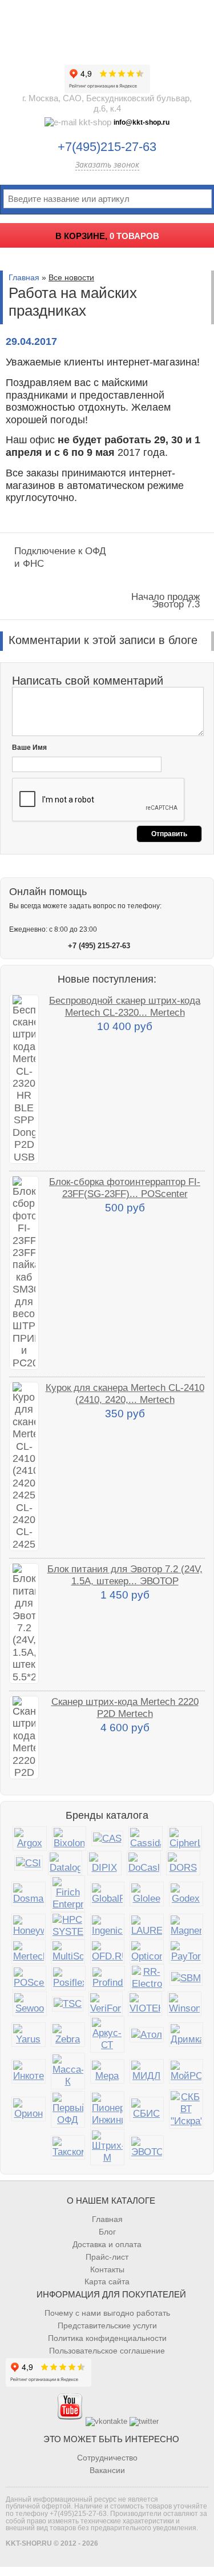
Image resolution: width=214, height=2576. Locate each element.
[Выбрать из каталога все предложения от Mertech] (29, 1952)
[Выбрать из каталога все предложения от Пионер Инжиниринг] (107, 2109)
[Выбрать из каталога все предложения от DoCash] (144, 1863)
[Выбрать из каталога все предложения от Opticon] (147, 1952)
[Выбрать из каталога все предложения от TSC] (68, 2004)
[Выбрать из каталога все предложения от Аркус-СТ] (107, 2034)
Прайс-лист (107, 2257)
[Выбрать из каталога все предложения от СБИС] (147, 2109)
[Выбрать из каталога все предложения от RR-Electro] (147, 1978)
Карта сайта (107, 2281)
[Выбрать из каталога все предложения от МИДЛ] (147, 2071)
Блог (107, 2232)
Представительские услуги (107, 2325)
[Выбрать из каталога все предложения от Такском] (68, 2147)
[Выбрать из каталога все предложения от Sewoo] (30, 2004)
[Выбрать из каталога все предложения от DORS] (183, 1863)
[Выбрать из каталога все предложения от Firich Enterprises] (68, 1894)
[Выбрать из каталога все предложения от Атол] (147, 2035)
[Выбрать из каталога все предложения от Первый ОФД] (68, 2109)
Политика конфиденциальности (107, 2338)
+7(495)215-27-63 (107, 147)
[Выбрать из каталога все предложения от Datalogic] (65, 1863)
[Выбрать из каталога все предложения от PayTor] (186, 1952)
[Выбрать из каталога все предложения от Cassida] (146, 1838)
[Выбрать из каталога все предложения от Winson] (184, 2004)
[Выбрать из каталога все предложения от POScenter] (29, 1978)
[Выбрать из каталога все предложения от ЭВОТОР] (147, 2147)
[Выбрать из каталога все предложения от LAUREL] (147, 1926)
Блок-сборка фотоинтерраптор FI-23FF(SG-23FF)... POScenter (125, 1188)
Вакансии (107, 2470)
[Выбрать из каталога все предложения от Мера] (107, 2071)
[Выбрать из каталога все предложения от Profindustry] (108, 1978)
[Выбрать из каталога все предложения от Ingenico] (107, 1926)
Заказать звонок (107, 164)
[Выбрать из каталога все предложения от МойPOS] (186, 2071)
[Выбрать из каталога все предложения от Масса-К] (68, 2071)
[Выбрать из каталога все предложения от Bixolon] (69, 1838)
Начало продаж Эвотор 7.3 (165, 600)
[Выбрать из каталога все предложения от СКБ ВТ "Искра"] (186, 2109)
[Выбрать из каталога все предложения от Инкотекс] (29, 2071)
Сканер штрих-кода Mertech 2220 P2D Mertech (125, 1708)
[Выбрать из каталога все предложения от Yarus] (29, 2035)
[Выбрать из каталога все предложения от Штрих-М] (107, 2147)
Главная (24, 277)
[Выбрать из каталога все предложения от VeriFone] (106, 2004)
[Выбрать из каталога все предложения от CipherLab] (185, 1838)
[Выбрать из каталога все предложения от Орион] (29, 2109)
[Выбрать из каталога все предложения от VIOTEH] (145, 2004)
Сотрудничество (107, 2458)
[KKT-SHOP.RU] (107, 29)
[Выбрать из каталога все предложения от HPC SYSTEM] (68, 1926)
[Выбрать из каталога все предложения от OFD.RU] (107, 1952)
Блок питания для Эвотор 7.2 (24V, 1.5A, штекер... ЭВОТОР (125, 1575)
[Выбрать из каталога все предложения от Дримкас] (186, 2035)
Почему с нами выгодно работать (107, 2313)
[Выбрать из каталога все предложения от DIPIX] (104, 1863)
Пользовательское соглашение (107, 2351)
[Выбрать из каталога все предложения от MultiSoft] (68, 1952)
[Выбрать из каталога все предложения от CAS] (107, 1838)
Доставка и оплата (107, 2244)
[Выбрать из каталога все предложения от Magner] (186, 1926)
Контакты (107, 2269)
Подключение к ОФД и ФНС (60, 557)
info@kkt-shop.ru (142, 122)
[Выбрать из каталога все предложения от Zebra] (68, 2035)
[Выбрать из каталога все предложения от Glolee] (147, 1894)
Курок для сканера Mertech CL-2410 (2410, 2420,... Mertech (125, 1394)
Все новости (71, 277)
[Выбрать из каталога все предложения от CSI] (29, 1863)
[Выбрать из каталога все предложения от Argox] (30, 1838)
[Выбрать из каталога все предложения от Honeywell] (29, 1926)
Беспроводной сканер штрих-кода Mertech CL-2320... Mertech (125, 1006)
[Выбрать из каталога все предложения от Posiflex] (68, 1978)
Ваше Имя (29, 748)
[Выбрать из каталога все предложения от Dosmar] (29, 1894)
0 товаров (134, 236)
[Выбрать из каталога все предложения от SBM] (186, 1978)
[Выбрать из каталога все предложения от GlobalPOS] (107, 1894)
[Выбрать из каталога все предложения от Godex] (186, 1894)
